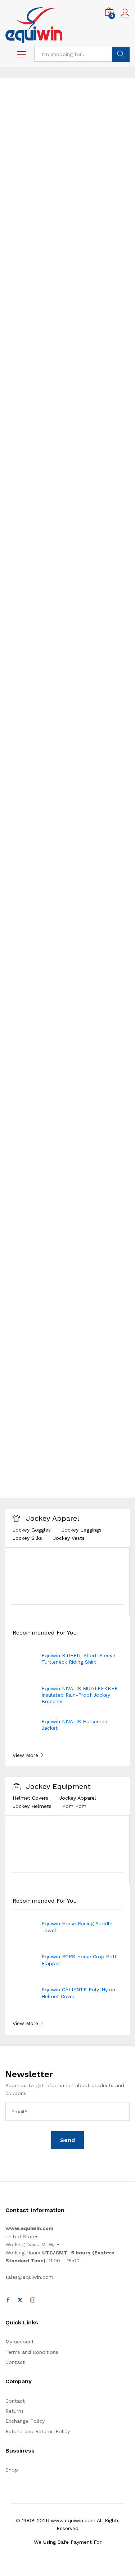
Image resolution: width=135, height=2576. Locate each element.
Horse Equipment (43, 1217)
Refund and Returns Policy (38, 2431)
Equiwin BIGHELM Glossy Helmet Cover (82, 1357)
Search (121, 54)
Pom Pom (74, 1806)
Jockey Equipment (58, 1786)
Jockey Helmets (32, 1806)
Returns (15, 2411)
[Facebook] (8, 2300)
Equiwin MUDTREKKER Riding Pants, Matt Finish (77, 1390)
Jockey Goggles (32, 1530)
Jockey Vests (69, 1538)
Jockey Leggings (82, 1530)
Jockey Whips (78, 1229)
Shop (12, 2470)
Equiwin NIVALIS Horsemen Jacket (74, 1725)
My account (20, 2342)
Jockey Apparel (53, 1518)
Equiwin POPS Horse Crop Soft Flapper (79, 1960)
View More (25, 1487)
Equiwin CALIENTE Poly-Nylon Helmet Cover (78, 1993)
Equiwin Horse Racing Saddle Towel (77, 1927)
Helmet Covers (30, 1798)
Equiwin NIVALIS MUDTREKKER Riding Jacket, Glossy (80, 1457)
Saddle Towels (104, 1236)
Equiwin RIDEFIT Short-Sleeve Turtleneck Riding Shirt (78, 1659)
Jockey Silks (27, 1538)
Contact (15, 2362)
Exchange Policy (25, 2421)
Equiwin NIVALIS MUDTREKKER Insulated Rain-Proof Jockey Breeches (80, 1695)
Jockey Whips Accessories (44, 1236)
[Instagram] (33, 2300)
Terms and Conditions (32, 2352)
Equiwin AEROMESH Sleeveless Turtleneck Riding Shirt (79, 1423)
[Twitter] (20, 2300)
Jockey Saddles (32, 1229)
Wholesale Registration (41, 859)
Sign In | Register (33, 793)
